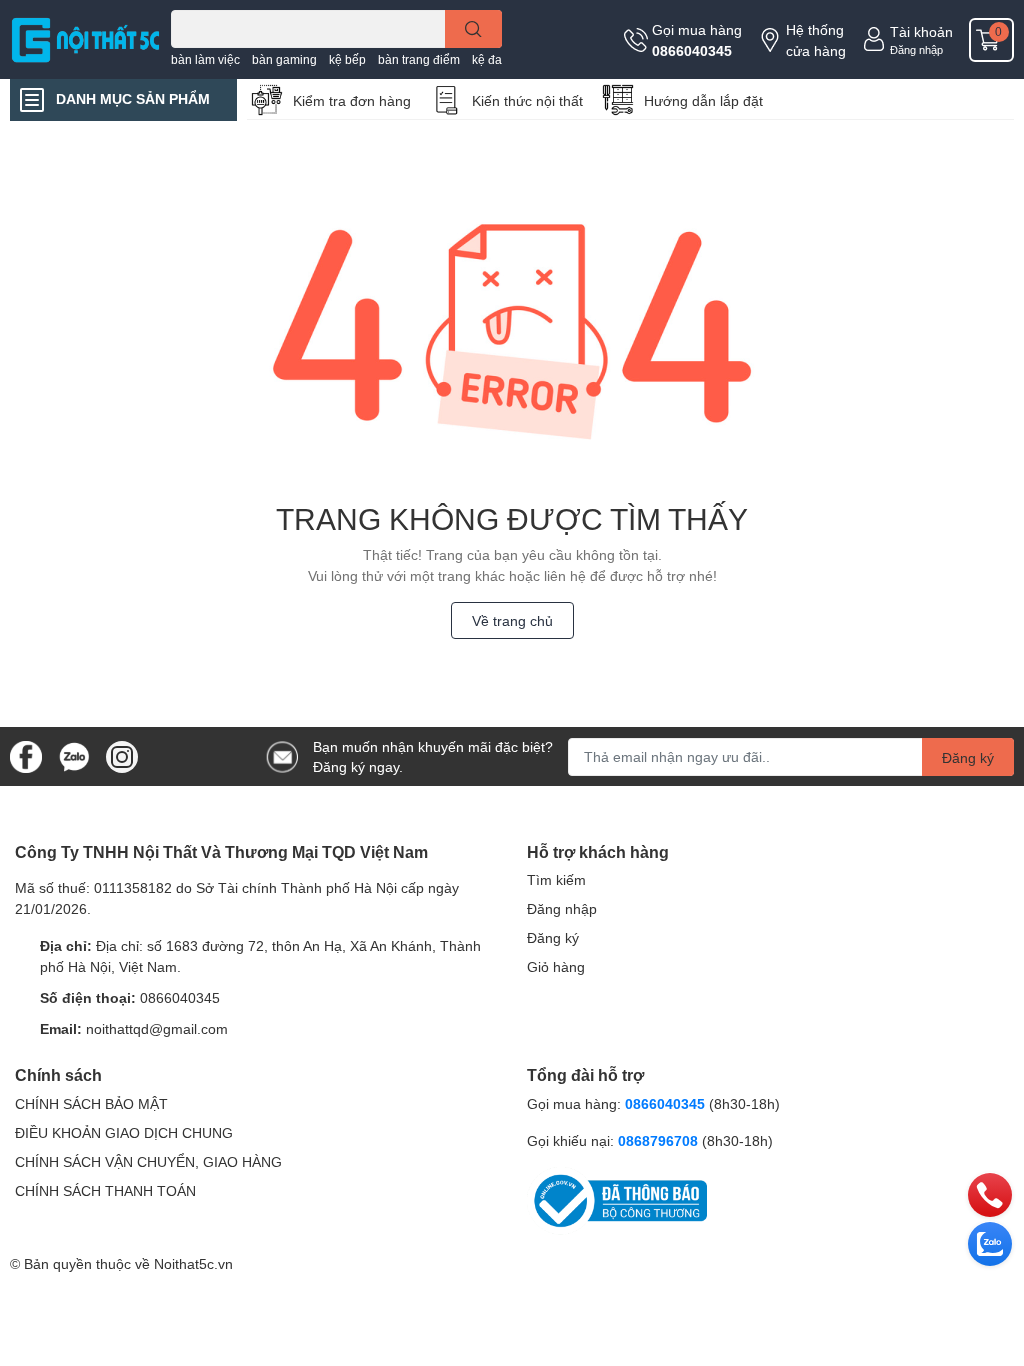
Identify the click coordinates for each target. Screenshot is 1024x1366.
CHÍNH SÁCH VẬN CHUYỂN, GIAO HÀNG (148, 1161)
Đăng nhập (916, 49)
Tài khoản (921, 31)
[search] (473, 29)
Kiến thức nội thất (527, 100)
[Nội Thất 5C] (85, 39)
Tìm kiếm (556, 879)
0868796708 (660, 1140)
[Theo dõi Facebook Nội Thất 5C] (26, 754)
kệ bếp (347, 59)
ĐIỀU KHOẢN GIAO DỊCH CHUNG (124, 1132)
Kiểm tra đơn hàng (352, 100)
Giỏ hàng (556, 966)
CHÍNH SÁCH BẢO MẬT (91, 1103)
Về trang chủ (512, 620)
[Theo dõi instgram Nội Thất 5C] (122, 754)
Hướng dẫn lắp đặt (703, 100)
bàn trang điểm (419, 59)
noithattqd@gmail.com (157, 1028)
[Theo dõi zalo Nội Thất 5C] (74, 754)
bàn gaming (284, 59)
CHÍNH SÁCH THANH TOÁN (105, 1190)
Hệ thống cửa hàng (816, 40)
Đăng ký (968, 757)
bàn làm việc (205, 59)
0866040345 (692, 50)
